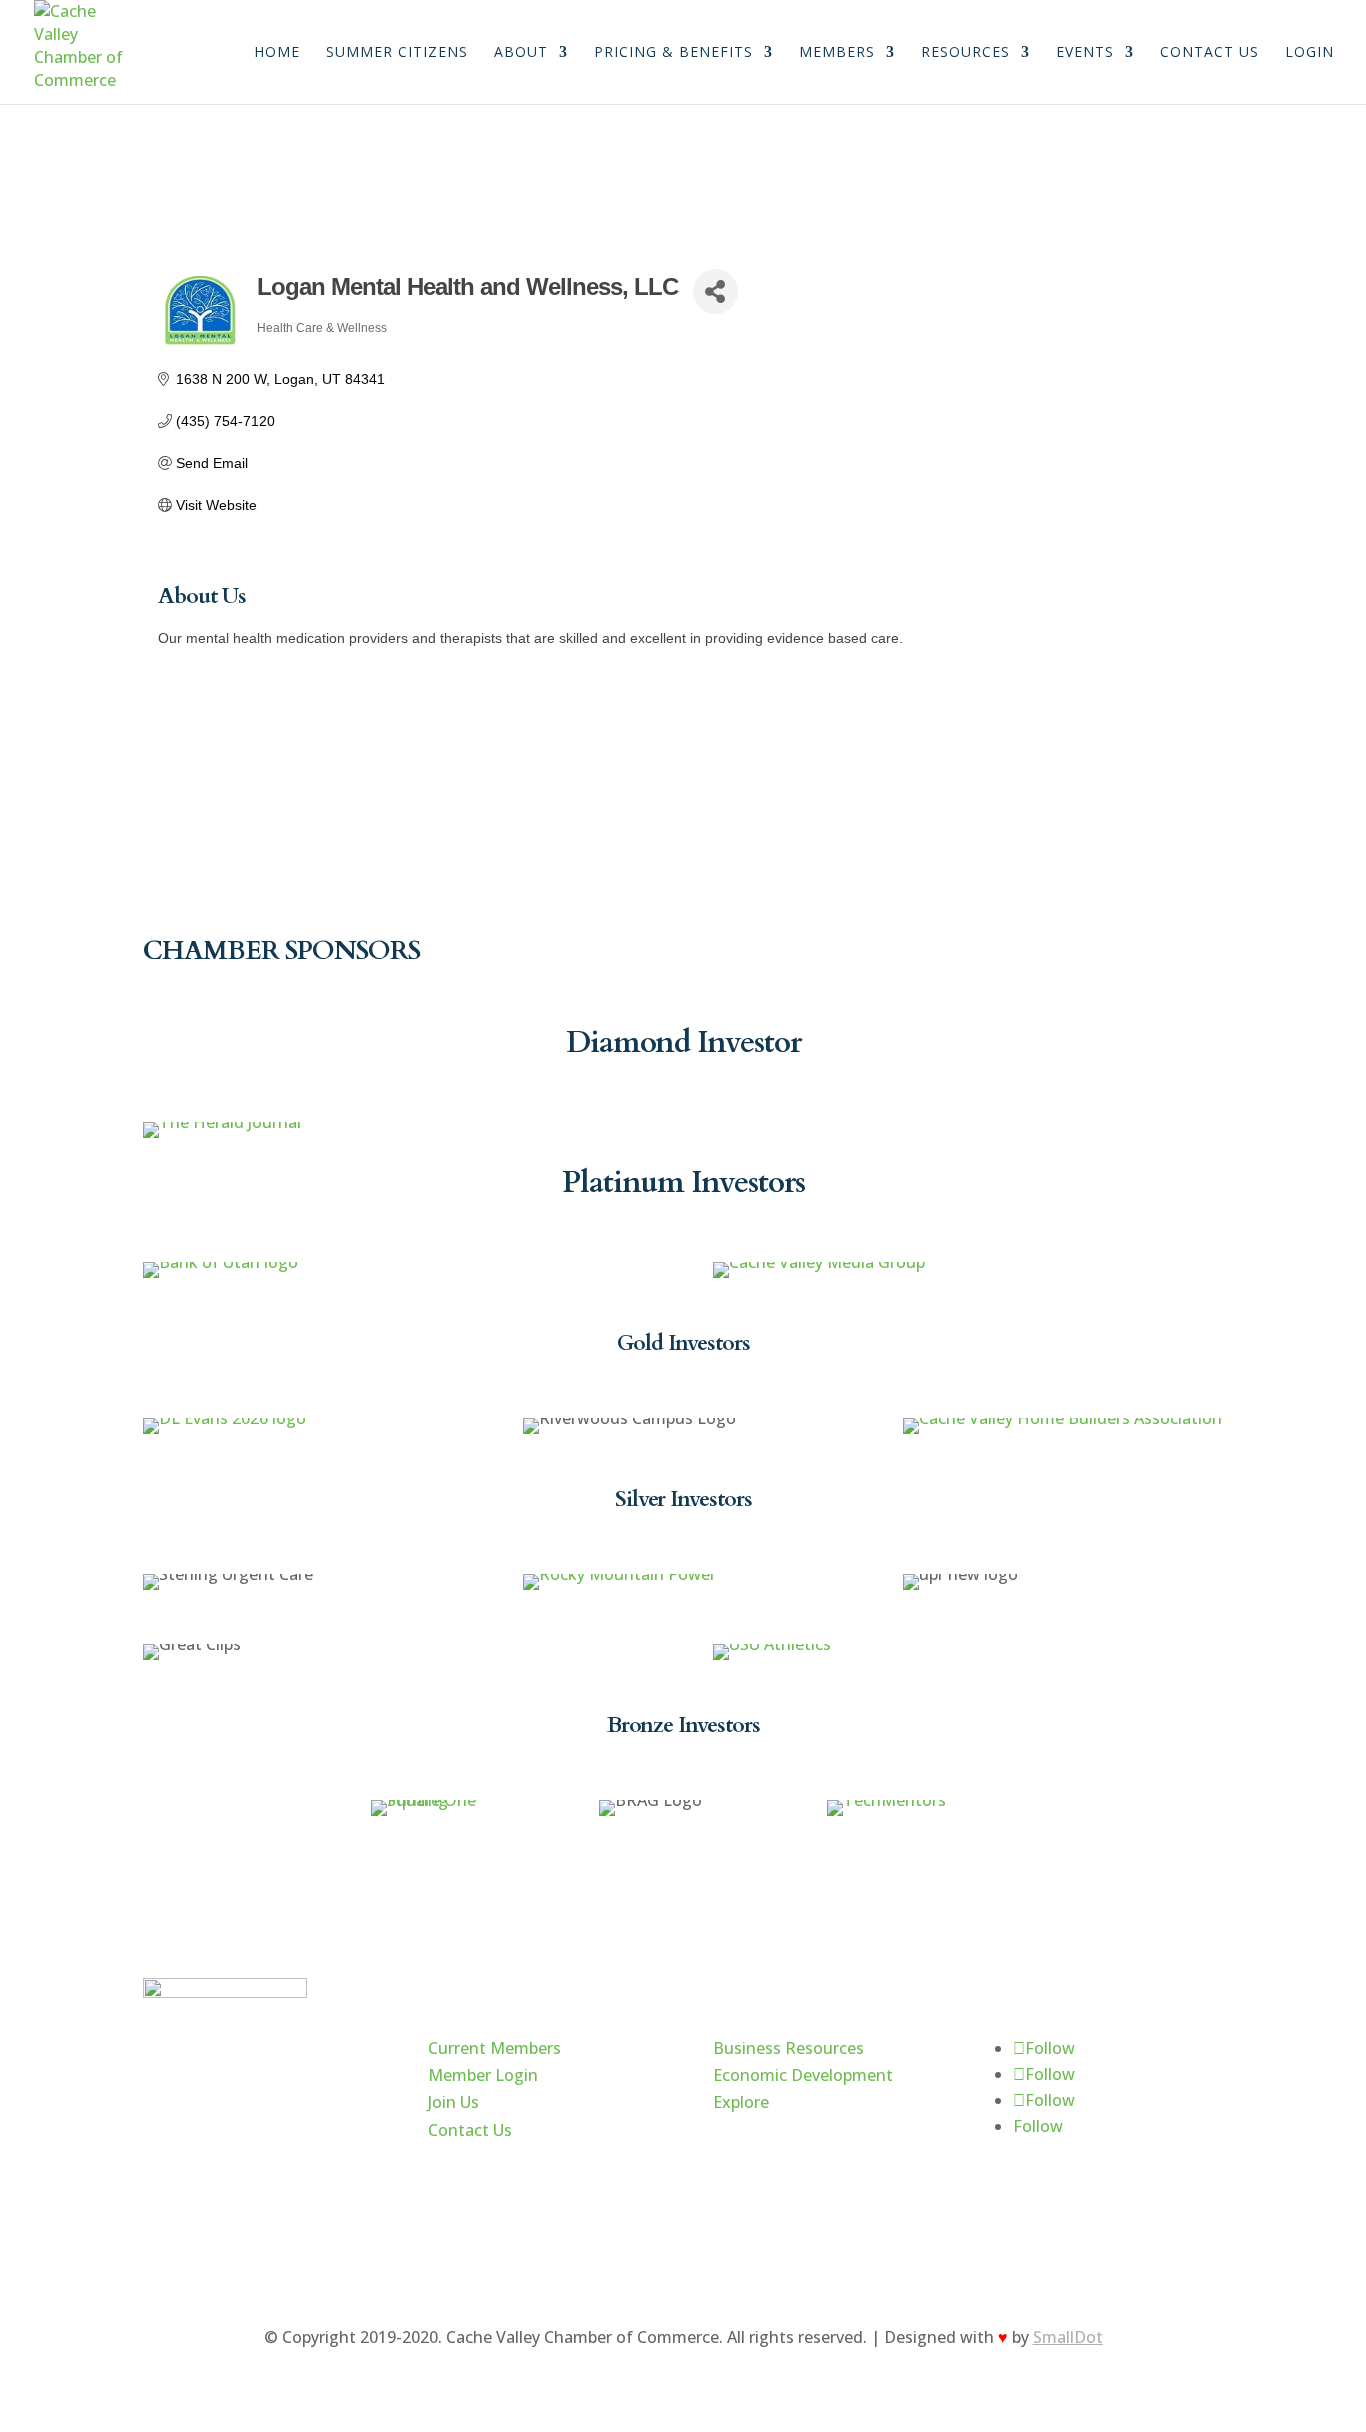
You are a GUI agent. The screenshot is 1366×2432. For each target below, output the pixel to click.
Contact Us (1209, 53)
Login (1309, 53)
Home (277, 53)
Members (837, 53)
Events (1085, 53)
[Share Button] (715, 291)
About (521, 53)
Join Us (453, 2102)
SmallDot (1068, 2337)
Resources (965, 53)
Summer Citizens (397, 53)
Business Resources (788, 2048)
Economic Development (803, 2075)
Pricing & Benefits (673, 53)
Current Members (494, 2048)
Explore (741, 2102)
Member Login (483, 2075)
